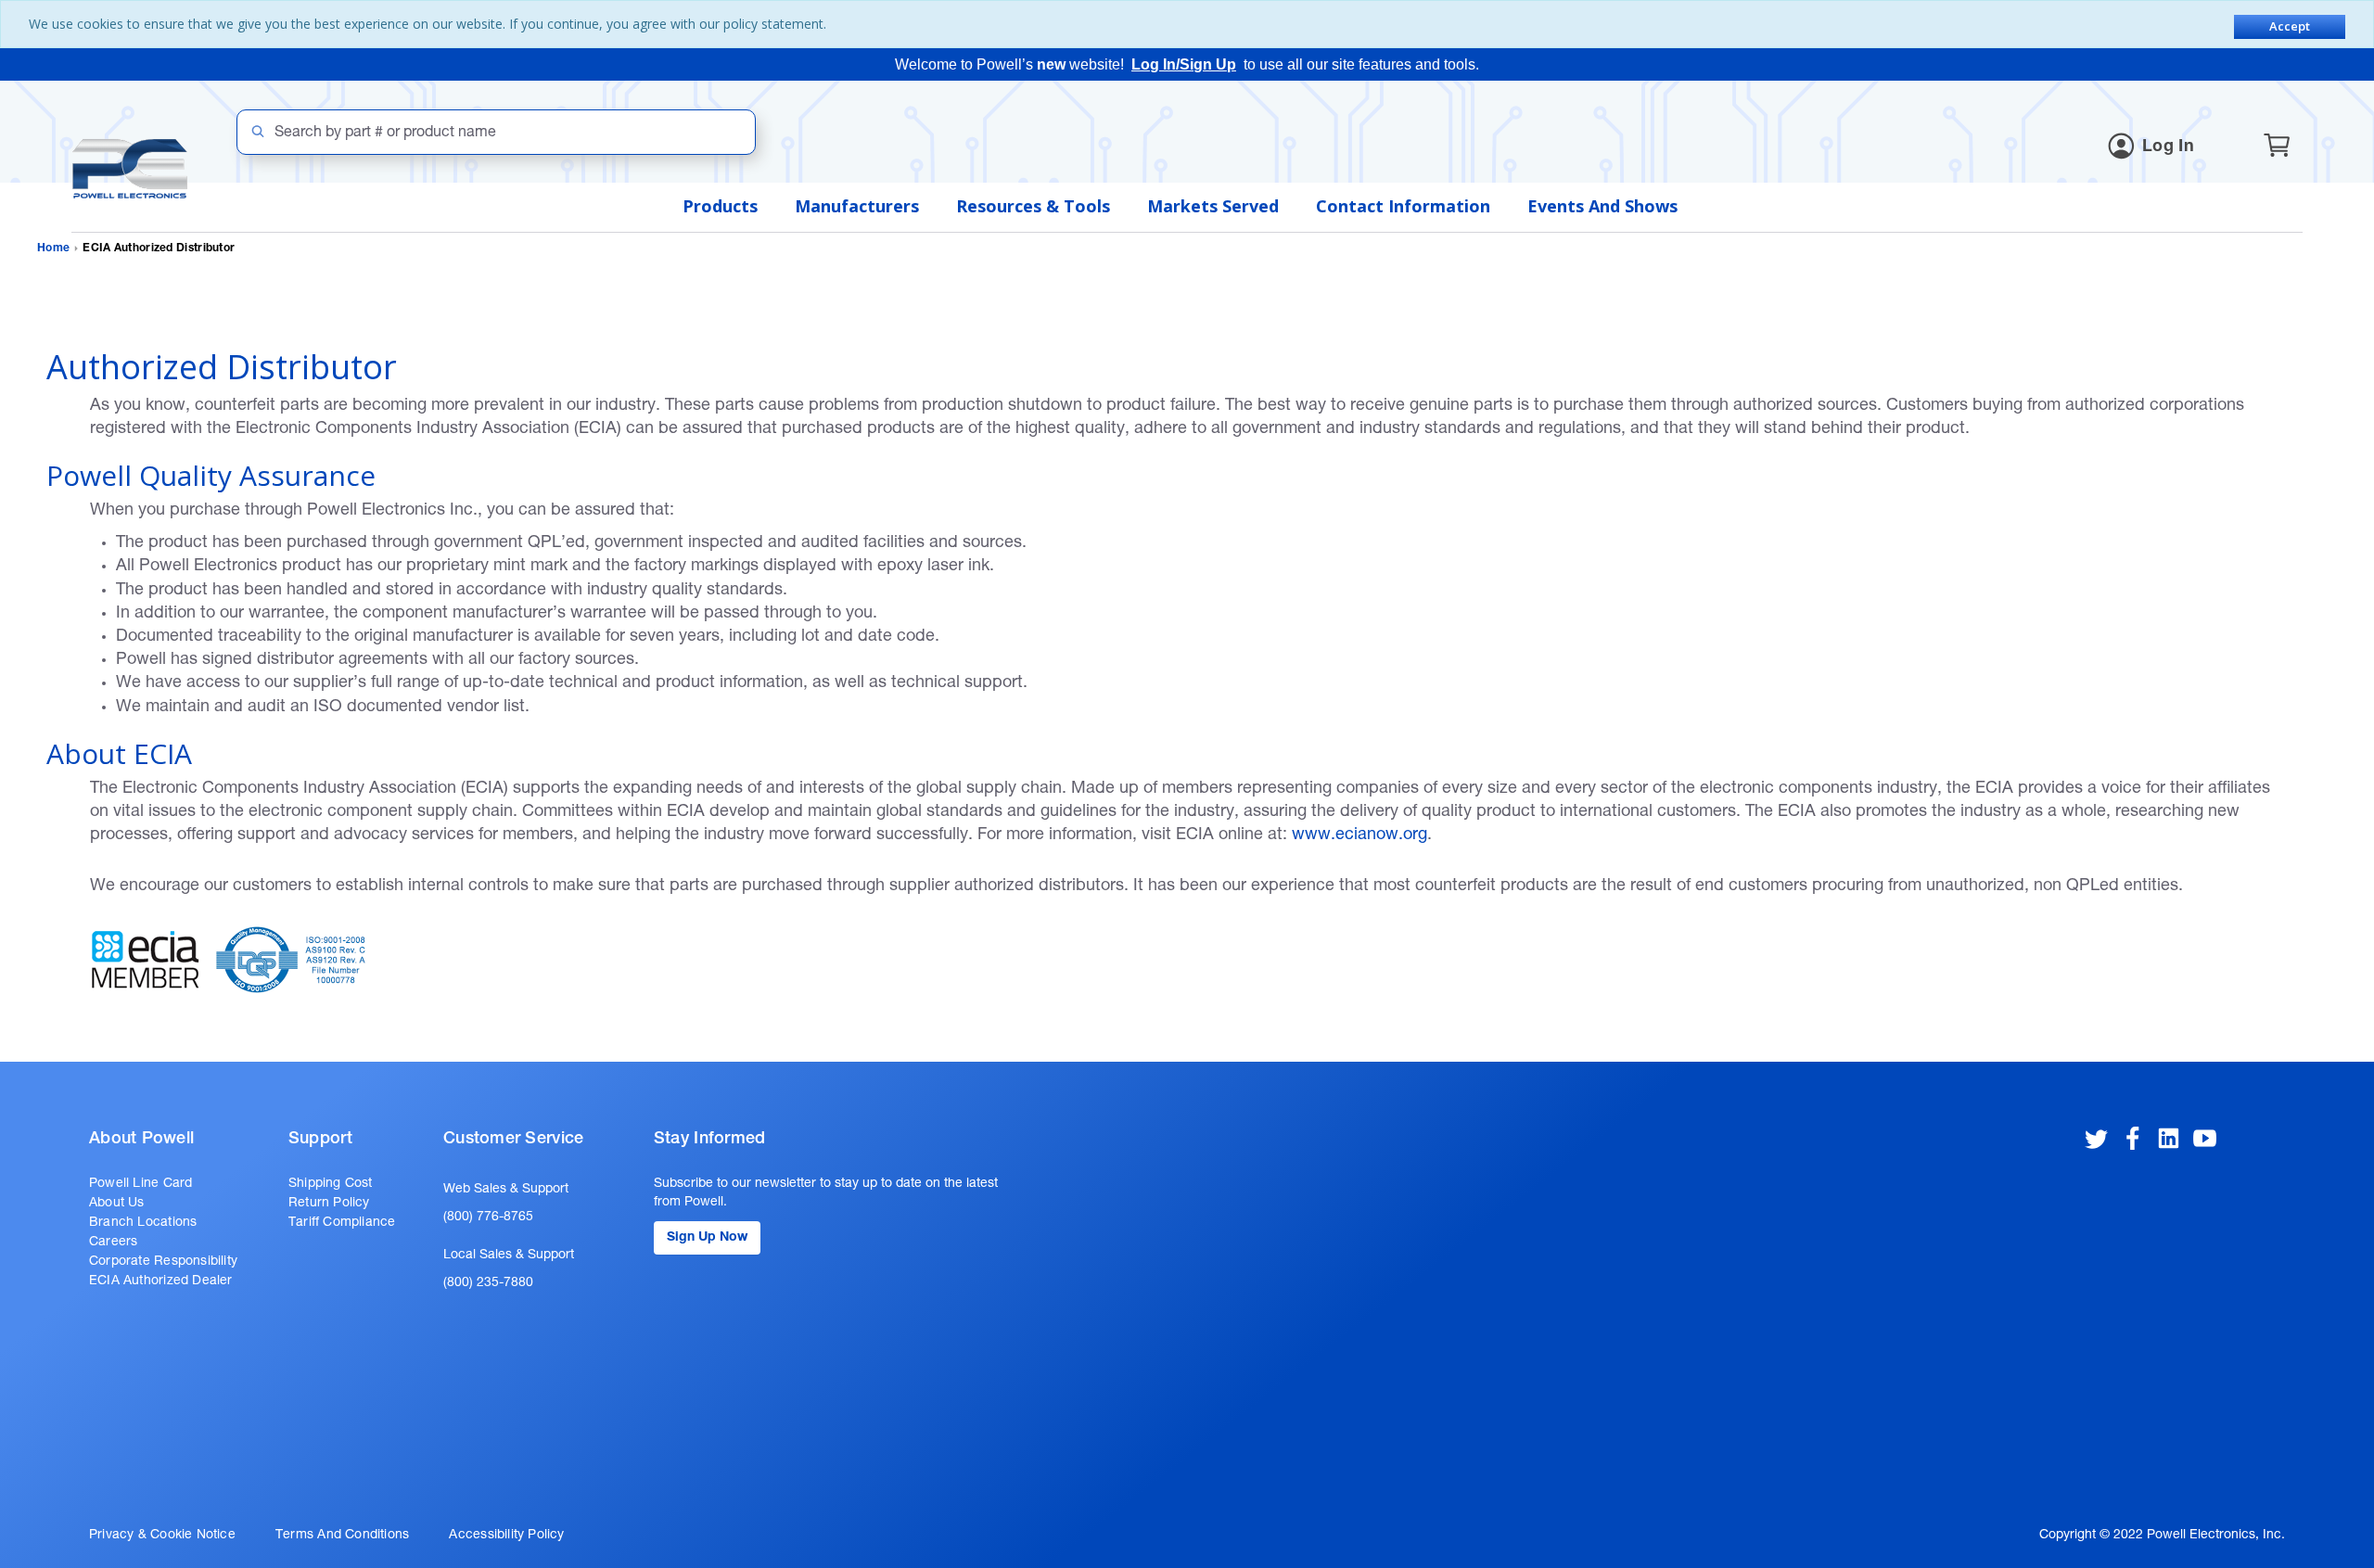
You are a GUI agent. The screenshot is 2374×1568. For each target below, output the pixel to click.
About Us (117, 1204)
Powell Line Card (140, 1184)
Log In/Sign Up (1184, 64)
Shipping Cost (331, 1184)
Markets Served (1213, 206)
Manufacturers (857, 206)
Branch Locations (143, 1223)
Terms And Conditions (342, 1536)
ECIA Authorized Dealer (161, 1281)
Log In (2168, 147)
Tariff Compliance (342, 1223)
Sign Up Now (707, 1238)
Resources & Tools (1033, 206)
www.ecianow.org (1359, 835)
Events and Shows (1602, 206)
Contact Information (1403, 206)
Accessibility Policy (506, 1536)
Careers (113, 1243)
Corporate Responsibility (163, 1262)
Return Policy (329, 1204)
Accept (2290, 26)
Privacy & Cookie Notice (162, 1536)
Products (720, 206)
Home (53, 249)
